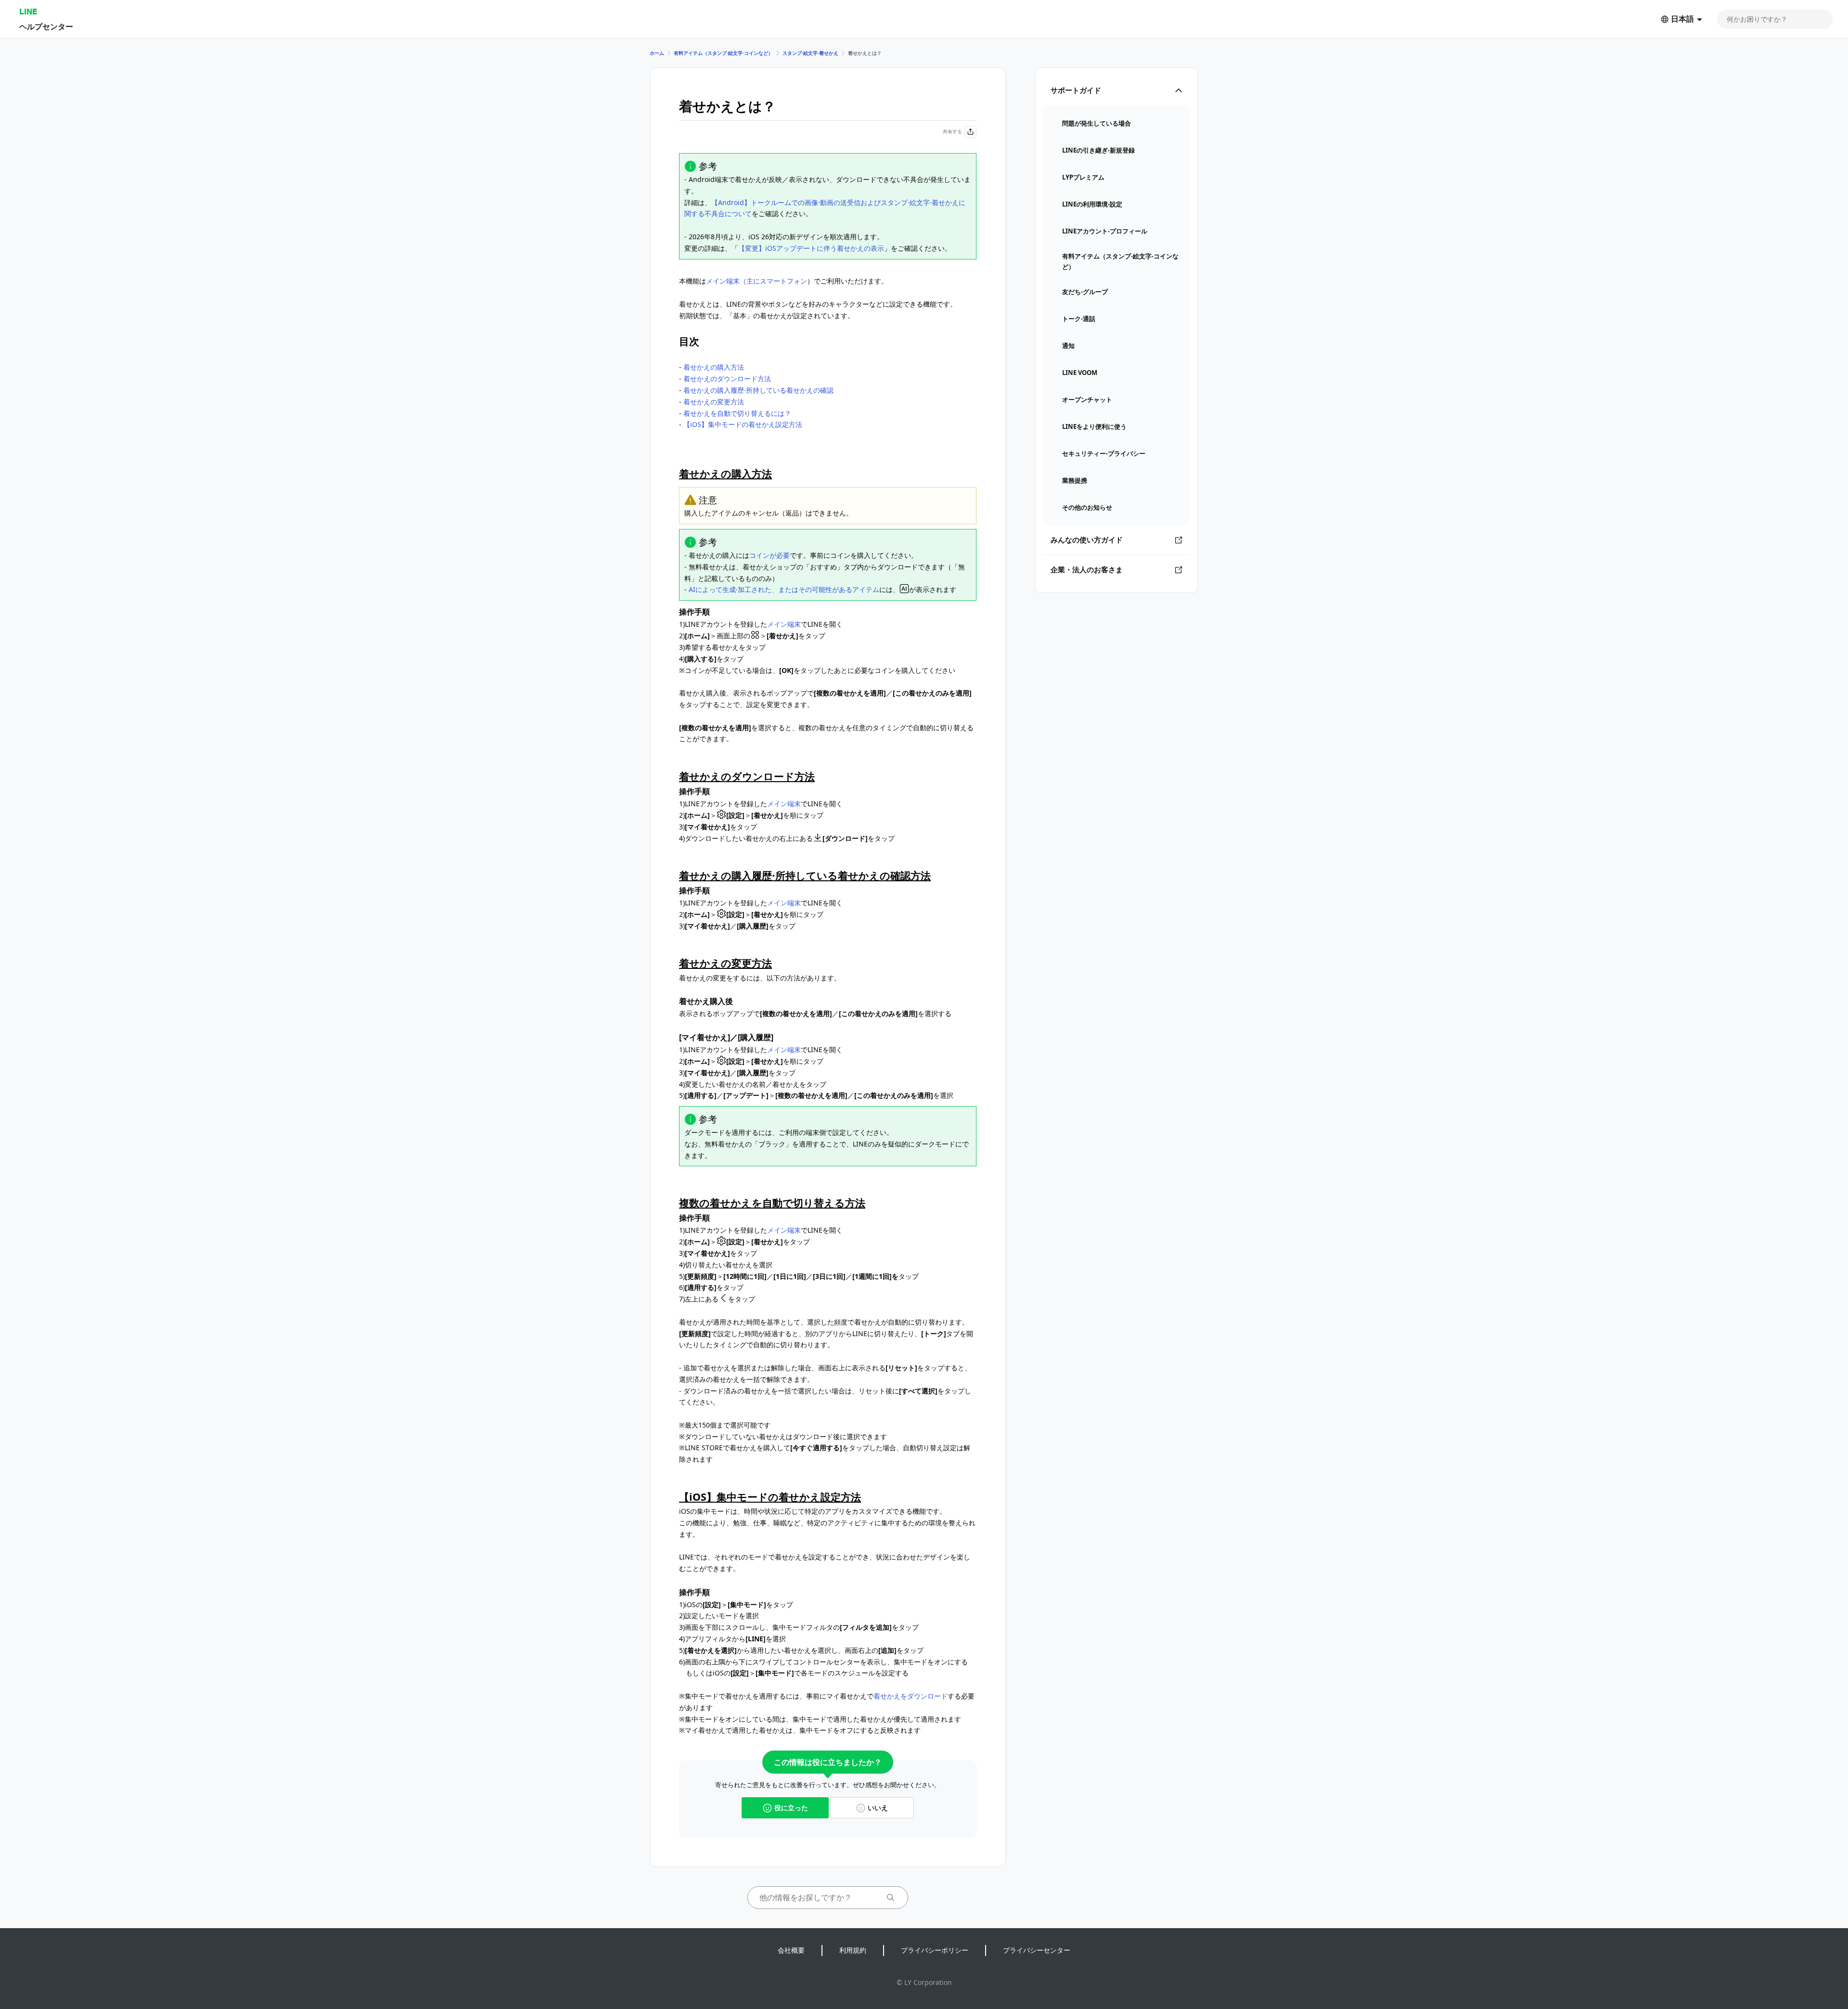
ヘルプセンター (46, 26)
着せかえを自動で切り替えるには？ (737, 413)
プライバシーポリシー (935, 1950)
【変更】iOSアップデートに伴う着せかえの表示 (811, 248)
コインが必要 (770, 555)
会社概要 (791, 1950)
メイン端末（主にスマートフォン (757, 281)
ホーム (657, 53)
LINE (28, 11)
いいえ (878, 1808)
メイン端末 (784, 624)
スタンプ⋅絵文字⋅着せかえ (810, 53)
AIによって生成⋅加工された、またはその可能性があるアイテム (784, 589)
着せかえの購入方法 (714, 367)
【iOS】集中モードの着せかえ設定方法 (743, 424)
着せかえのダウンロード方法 (727, 379)
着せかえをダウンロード (911, 1696)
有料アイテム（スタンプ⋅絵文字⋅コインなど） (723, 53)
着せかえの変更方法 (714, 402)
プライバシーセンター (1037, 1950)
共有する (952, 131)
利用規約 (853, 1950)
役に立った (791, 1808)
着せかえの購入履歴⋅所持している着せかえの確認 (758, 390)
